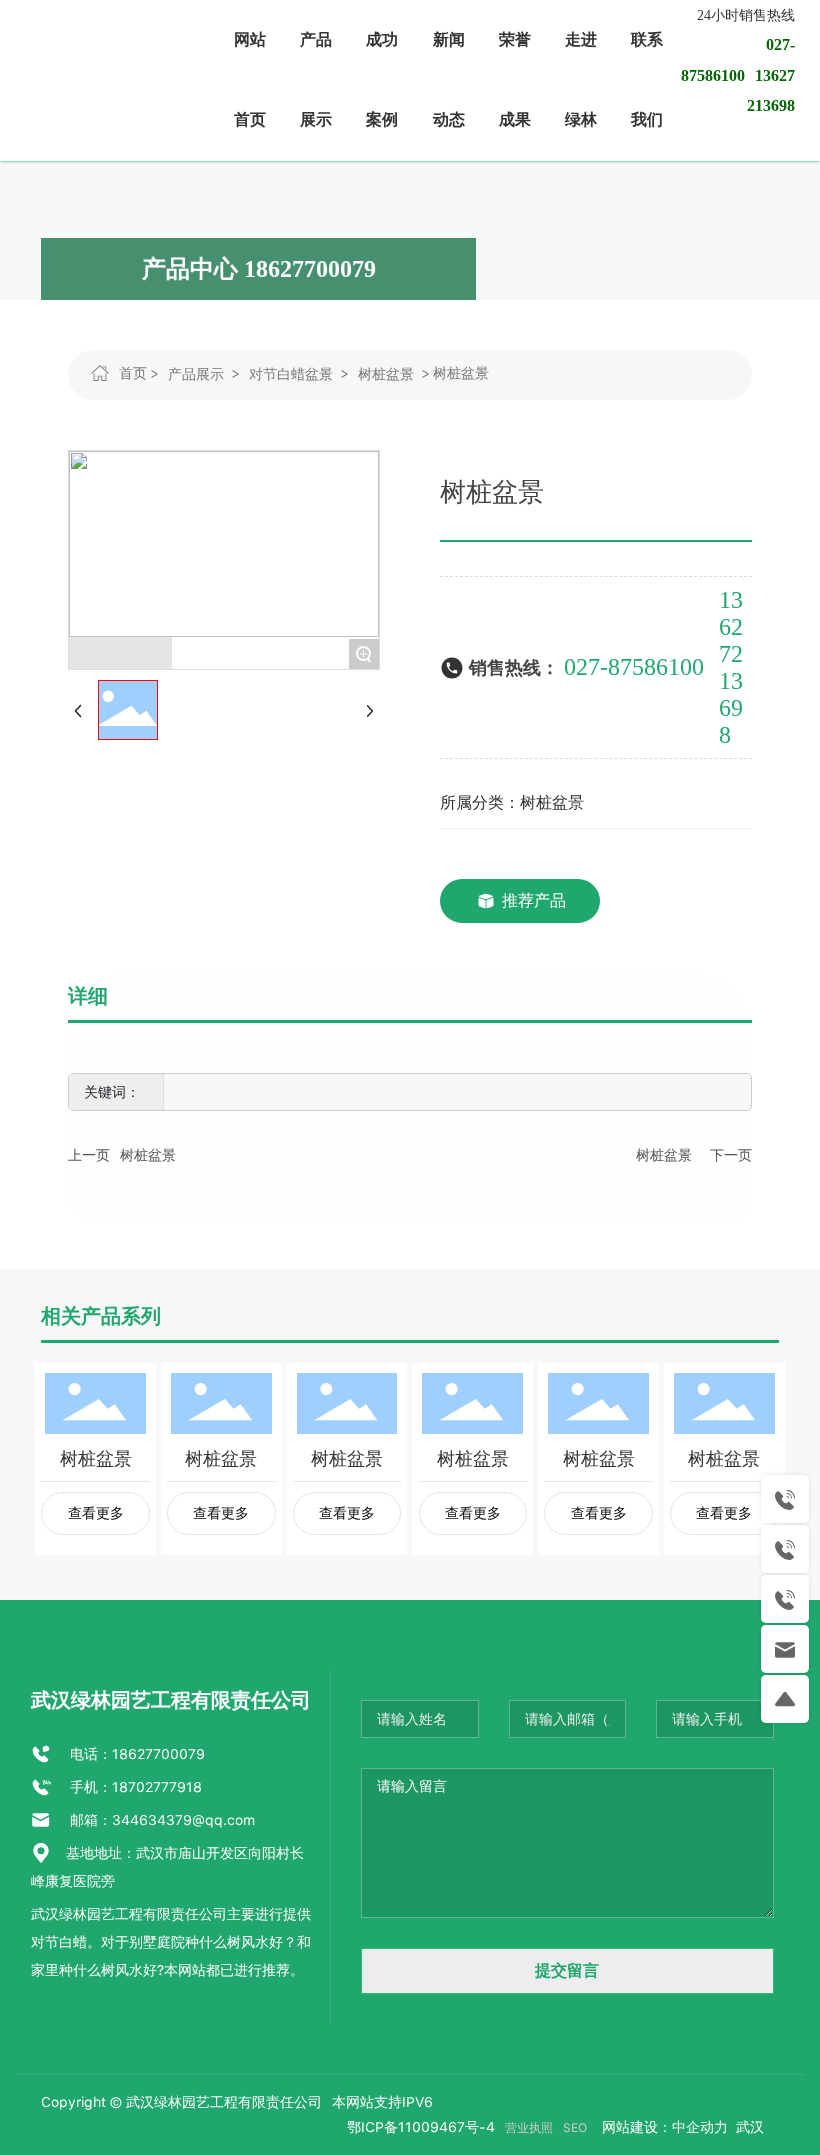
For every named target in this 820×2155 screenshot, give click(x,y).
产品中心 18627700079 (259, 269)
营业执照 (529, 2128)
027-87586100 (634, 667)
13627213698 (731, 667)
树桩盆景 (386, 374)
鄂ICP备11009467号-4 (421, 2127)
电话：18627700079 (135, 1754)
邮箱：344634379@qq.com (160, 1820)
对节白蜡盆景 (291, 374)
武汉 (748, 2127)
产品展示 (196, 374)
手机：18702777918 (134, 1787)
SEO (575, 2128)
